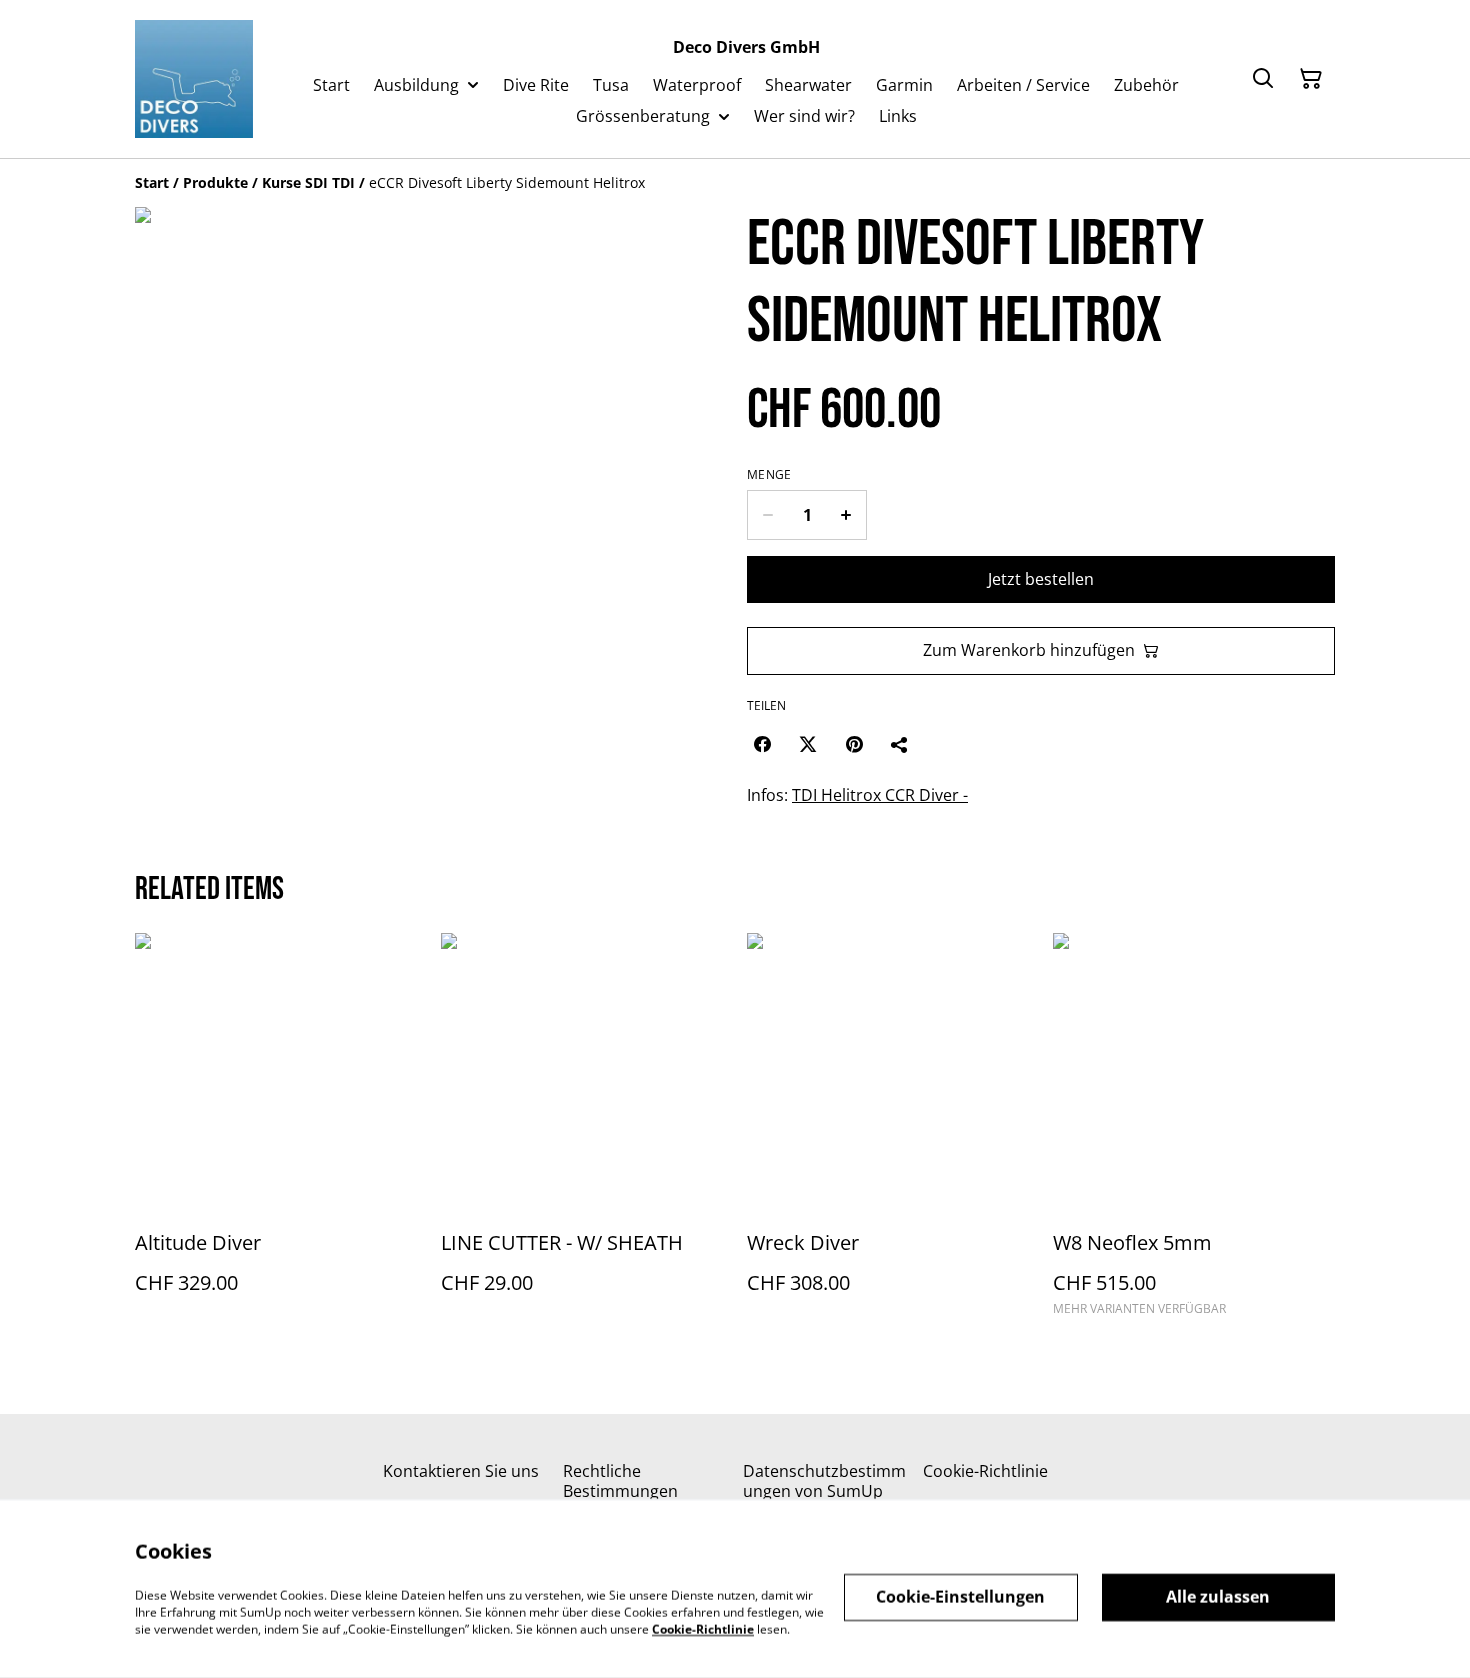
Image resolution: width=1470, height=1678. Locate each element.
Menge (769, 475)
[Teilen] (900, 744)
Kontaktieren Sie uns (461, 1471)
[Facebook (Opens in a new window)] (762, 744)
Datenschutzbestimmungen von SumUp (824, 1480)
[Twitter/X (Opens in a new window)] (808, 744)
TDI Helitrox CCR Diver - (880, 795)
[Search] (1263, 79)
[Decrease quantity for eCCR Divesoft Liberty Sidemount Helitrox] (767, 515)
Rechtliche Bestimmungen (620, 1480)
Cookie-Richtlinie (985, 1471)
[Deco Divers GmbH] (194, 79)
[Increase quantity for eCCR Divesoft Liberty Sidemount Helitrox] (846, 515)
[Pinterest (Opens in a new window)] (854, 744)
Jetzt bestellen (1041, 579)
